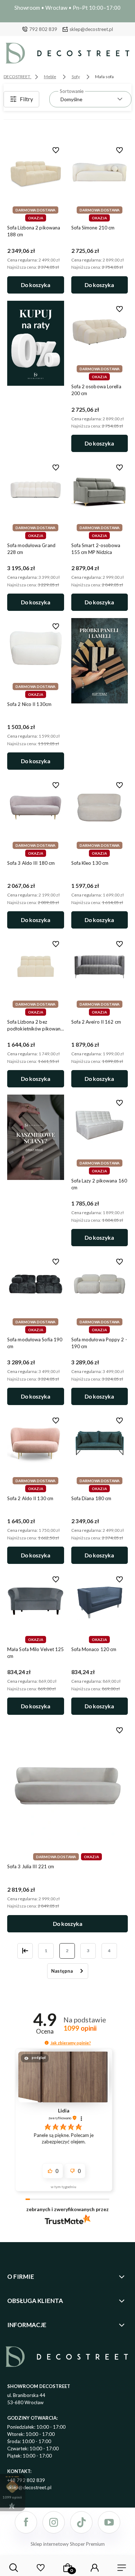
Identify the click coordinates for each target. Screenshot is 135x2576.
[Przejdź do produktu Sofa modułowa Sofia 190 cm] (36, 1284)
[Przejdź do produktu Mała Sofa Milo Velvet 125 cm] (36, 1602)
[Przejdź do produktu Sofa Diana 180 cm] (100, 1443)
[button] (47, 2043)
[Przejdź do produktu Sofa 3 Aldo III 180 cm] (36, 808)
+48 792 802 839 (26, 2480)
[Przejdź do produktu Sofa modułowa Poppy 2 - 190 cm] (100, 1284)
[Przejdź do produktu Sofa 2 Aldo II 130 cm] (36, 1443)
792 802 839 (43, 29)
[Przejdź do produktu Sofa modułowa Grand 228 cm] (36, 490)
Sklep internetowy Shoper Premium (68, 2544)
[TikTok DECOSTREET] (81, 2522)
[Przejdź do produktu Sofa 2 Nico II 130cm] (36, 649)
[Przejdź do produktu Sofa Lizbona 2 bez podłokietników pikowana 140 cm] (36, 966)
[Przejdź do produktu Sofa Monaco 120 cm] (100, 1602)
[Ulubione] (40, 2568)
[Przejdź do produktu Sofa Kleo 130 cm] (100, 808)
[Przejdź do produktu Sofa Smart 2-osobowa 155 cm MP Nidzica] (100, 490)
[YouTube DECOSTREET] (109, 2522)
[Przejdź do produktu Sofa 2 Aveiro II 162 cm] (100, 966)
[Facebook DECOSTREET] (26, 2522)
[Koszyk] (68, 2568)
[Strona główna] (67, 55)
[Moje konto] (95, 2568)
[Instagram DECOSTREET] (54, 2522)
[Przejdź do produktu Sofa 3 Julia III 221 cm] (67, 1786)
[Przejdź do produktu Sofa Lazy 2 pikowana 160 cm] (100, 1125)
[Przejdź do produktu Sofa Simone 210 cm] (100, 172)
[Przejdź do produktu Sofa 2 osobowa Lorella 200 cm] (100, 331)
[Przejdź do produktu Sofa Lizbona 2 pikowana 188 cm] (36, 172)
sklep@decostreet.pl (91, 29)
